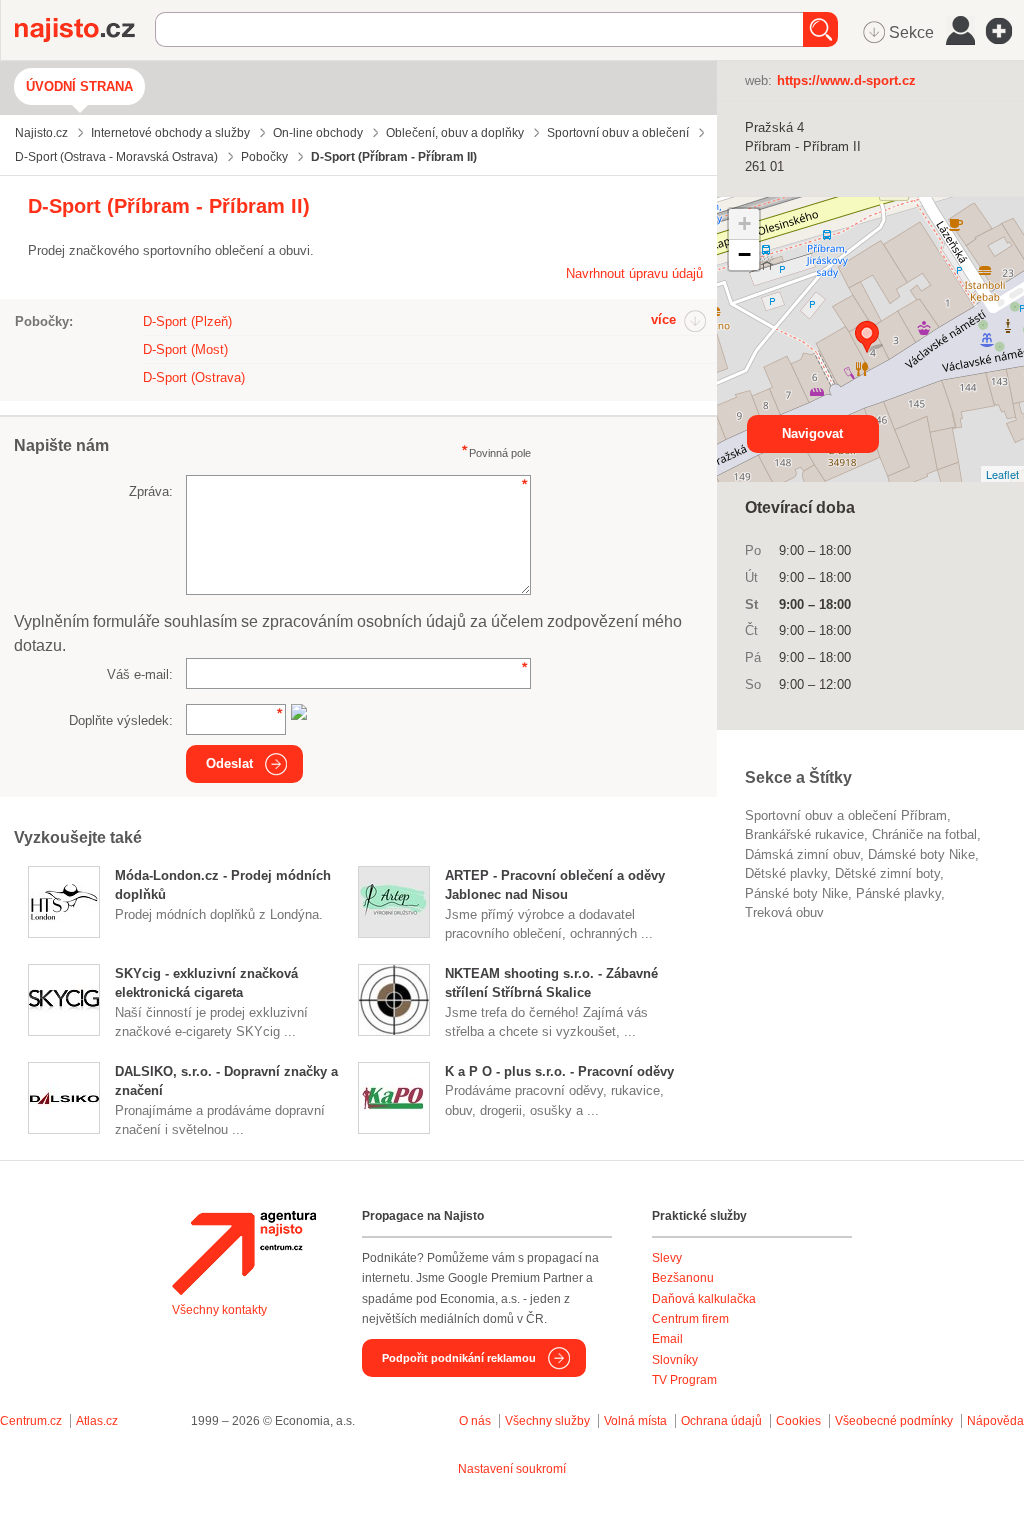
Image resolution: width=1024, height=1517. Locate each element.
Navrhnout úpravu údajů (634, 273)
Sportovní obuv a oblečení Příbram (846, 815)
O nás (475, 1421)
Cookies (798, 1421)
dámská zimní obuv (802, 854)
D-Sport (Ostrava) (194, 377)
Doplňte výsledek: (121, 720)
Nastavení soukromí (512, 1469)
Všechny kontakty (219, 1310)
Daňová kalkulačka (704, 1299)
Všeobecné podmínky (894, 1421)
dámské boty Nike (921, 854)
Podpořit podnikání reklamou (459, 1358)
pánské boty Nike (796, 893)
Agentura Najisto (244, 1253)
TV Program (684, 1380)
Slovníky (675, 1360)
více (663, 319)
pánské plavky (898, 893)
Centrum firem (690, 1319)
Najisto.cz (85, 30)
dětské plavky (786, 873)
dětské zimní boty (887, 873)
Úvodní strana (79, 86)
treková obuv (784, 912)
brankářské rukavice (804, 834)
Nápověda (995, 1421)
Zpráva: (151, 491)
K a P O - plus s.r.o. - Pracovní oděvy (559, 1071)
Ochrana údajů (721, 1421)
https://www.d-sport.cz (846, 80)
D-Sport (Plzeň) (187, 321)
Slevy (667, 1258)
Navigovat (812, 433)
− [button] (744, 254)
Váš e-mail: (140, 674)
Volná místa (635, 1421)
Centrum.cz (31, 1421)
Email (667, 1339)
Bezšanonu (683, 1278)
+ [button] (744, 223)
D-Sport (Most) (185, 349)
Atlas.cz (97, 1421)
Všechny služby (549, 1421)
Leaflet (1002, 474)
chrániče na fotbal (924, 834)
